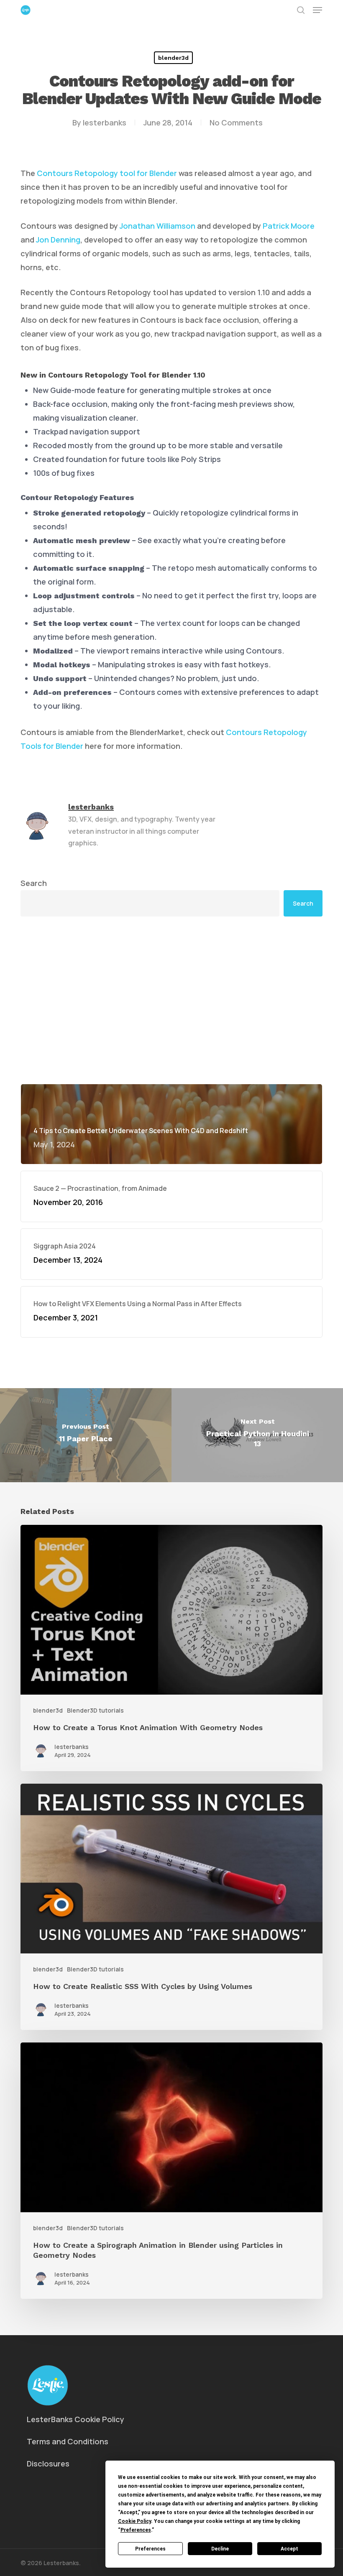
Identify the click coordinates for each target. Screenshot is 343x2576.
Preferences (150, 2549)
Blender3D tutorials (95, 1710)
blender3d (173, 58)
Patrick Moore (289, 226)
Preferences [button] (136, 2530)
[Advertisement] (171, 935)
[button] (317, 10)
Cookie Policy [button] (134, 2521)
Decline (220, 2549)
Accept (289, 2549)
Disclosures (48, 2464)
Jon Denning (58, 240)
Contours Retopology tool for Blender (107, 173)
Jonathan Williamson (157, 226)
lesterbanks (105, 123)
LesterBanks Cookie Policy (76, 2419)
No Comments (236, 123)
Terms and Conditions (68, 2441)
